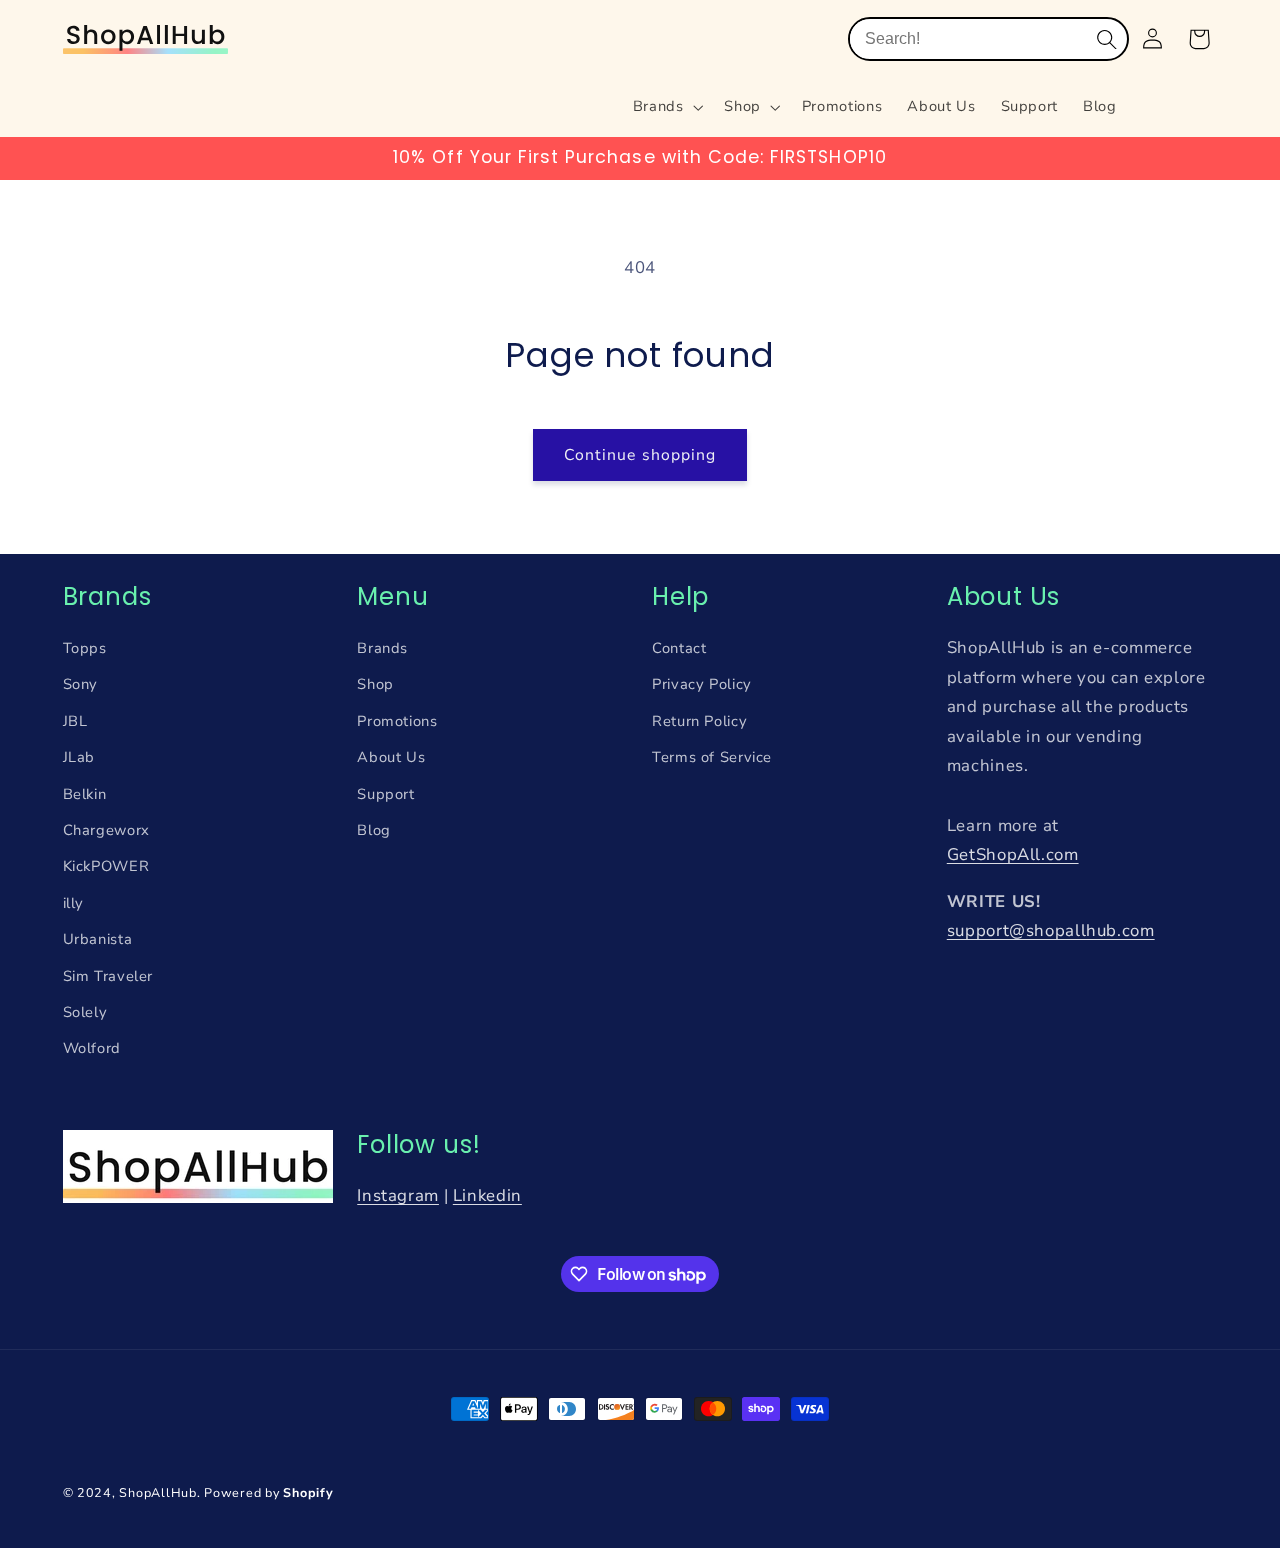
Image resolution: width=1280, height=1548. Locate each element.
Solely (85, 1012)
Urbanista (98, 939)
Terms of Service (712, 757)
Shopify (308, 1492)
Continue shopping (640, 455)
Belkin (85, 794)
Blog (374, 830)
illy (74, 903)
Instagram (398, 1195)
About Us (391, 757)
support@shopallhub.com (1051, 930)
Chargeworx (106, 830)
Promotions (397, 721)
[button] (666, 107)
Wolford (92, 1048)
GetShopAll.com (1013, 854)
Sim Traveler (108, 976)
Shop (375, 684)
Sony (81, 684)
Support (385, 794)
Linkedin (487, 1195)
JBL (75, 721)
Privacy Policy (702, 684)
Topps (85, 648)
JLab (79, 757)
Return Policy (699, 721)
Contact (679, 648)
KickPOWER (106, 866)
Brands (382, 648)
